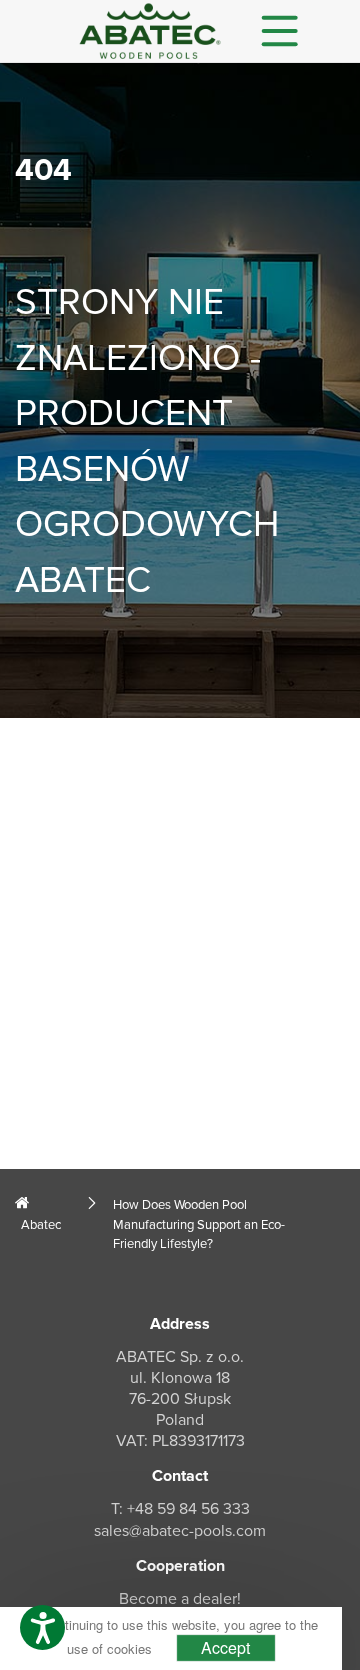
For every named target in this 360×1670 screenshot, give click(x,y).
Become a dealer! (180, 1599)
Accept (225, 1647)
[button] (42, 1627)
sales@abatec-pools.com (180, 1531)
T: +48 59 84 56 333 (180, 1509)
